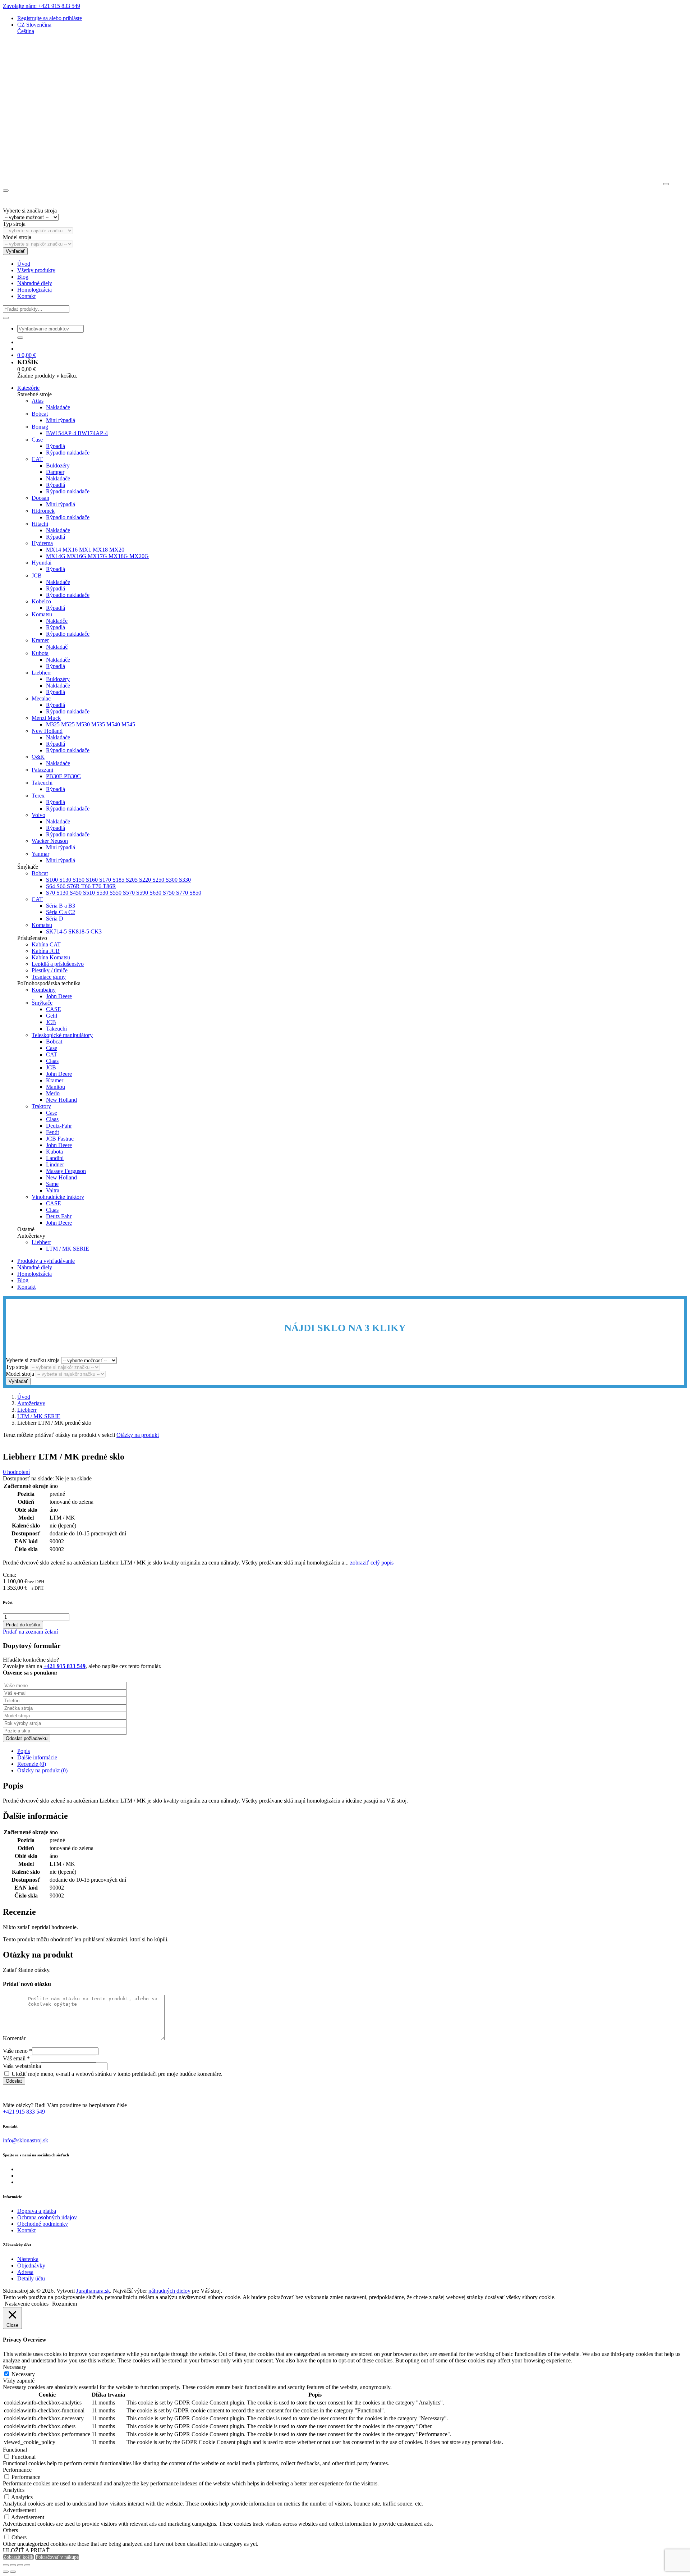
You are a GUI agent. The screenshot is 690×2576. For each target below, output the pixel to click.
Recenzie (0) (32, 1764)
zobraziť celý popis (372, 1563)
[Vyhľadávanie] (6, 318)
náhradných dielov (169, 2291)
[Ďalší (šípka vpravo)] (13, 2572)
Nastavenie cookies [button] (27, 2304)
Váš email (16, 2058)
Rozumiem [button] (65, 2304)
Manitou (56, 1087)
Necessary (23, 2374)
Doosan (40, 498)
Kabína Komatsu (51, 957)
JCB (37, 576)
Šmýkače (42, 1003)
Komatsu (42, 614)
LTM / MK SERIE (68, 1249)
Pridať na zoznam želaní (30, 1632)
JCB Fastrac (60, 1139)
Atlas (38, 401)
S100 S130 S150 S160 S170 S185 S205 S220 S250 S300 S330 (118, 880)
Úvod (24, 264)
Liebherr (41, 673)
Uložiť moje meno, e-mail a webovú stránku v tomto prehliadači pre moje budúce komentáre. (117, 2074)
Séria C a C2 (61, 912)
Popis (24, 1751)
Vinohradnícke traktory (58, 1197)
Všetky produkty (36, 270)
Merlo (53, 1093)
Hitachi (40, 524)
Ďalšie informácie (37, 1757)
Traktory (41, 1106)
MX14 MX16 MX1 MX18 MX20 (85, 550)
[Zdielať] (20, 2565)
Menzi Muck (46, 718)
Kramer (40, 640)
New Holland (47, 731)
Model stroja (17, 237)
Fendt (52, 1132)
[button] (34, 25)
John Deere (59, 996)
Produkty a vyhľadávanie (46, 1261)
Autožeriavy (31, 1403)
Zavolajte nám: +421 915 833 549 (42, 6)
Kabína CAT (46, 944)
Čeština (26, 31)
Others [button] (10, 2530)
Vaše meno (17, 2051)
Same (52, 1184)
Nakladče (57, 621)
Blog (23, 277)
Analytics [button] (14, 2490)
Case (37, 440)
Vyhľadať (15, 251)
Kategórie (28, 388)
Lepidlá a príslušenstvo (58, 964)
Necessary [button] (15, 2367)
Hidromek (43, 511)
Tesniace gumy (49, 977)
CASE (54, 1009)
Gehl (52, 1016)
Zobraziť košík (18, 2557)
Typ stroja (14, 224)
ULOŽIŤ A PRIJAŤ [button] (26, 2550)
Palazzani (42, 770)
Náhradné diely (35, 283)
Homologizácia (34, 290)
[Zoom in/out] (6, 2565)
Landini (55, 1158)
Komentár (14, 2038)
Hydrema (42, 543)
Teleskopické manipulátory (62, 1035)
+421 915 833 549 (24, 2112)
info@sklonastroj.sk (26, 2140)
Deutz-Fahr (59, 1126)
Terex (38, 796)
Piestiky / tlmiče (50, 970)
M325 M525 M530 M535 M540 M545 (91, 724)
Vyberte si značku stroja (30, 211)
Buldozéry (58, 465)
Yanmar (40, 854)
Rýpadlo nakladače (68, 453)
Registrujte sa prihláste (50, 18)
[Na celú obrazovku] (13, 2565)
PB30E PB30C (63, 776)
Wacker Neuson (50, 841)
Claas (52, 1061)
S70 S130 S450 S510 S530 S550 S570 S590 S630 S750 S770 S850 (124, 893)
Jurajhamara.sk (93, 2291)
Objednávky (31, 2266)
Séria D (55, 919)
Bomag (40, 427)
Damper (55, 472)
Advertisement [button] (19, 2510)
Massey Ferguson (66, 1171)
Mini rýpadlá (61, 420)
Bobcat (40, 414)
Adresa (25, 2272)
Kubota (40, 653)
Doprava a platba (37, 2211)
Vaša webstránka (22, 2066)
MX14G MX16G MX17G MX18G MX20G (97, 556)
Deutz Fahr (59, 1216)
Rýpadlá (56, 446)
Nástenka (28, 2259)
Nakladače (58, 407)
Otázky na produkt (138, 1435)
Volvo (38, 815)
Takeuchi (42, 783)
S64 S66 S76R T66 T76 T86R (81, 886)
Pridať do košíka (23, 1625)
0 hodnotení (16, 1472)
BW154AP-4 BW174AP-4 (77, 433)
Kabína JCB (46, 951)
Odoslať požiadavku (27, 1738)
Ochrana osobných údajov (47, 2217)
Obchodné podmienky (43, 2224)
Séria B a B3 (61, 906)
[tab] (352, 1751)
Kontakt (26, 296)
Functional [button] (15, 2450)
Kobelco (41, 601)
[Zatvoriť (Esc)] (27, 2565)
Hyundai (42, 563)
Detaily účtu (31, 2278)
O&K (38, 757)
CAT (37, 459)
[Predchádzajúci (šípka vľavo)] (6, 2572)
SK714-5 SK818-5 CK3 (74, 931)
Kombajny (44, 990)
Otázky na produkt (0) (42, 1770)
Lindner (55, 1164)
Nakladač (57, 647)
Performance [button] (17, 2470)
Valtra (53, 1190)
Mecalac (41, 698)
